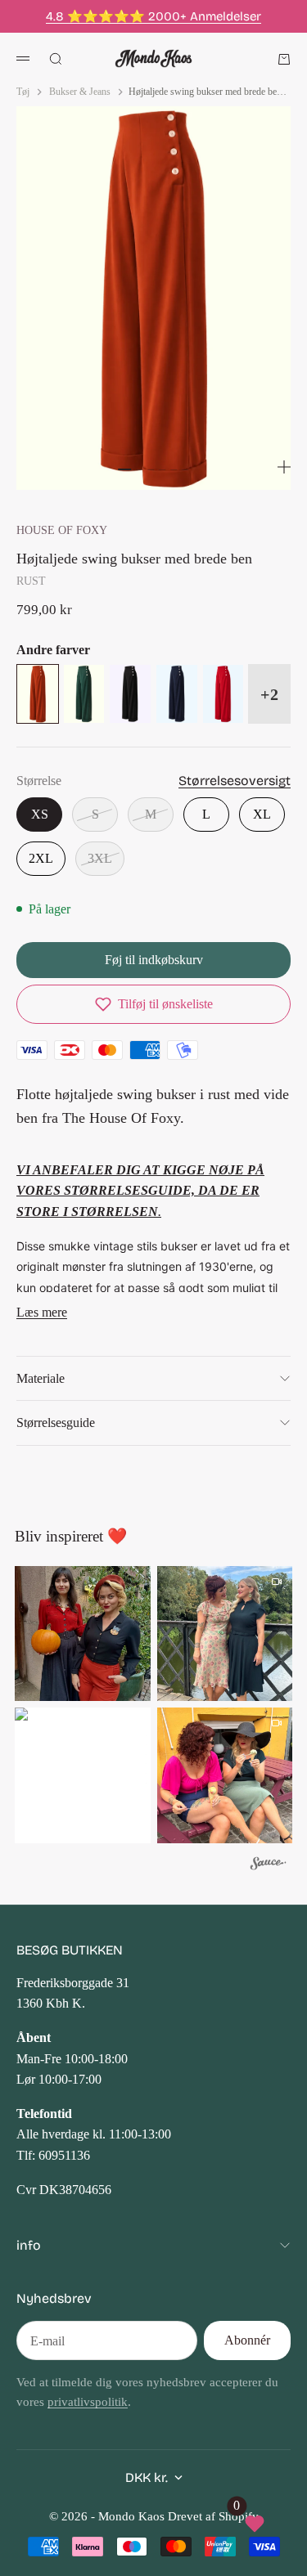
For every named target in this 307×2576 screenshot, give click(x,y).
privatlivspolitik (88, 2402)
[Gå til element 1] (125, 469)
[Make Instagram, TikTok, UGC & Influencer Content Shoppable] (269, 1866)
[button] (153, 1004)
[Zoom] (284, 467)
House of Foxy (62, 530)
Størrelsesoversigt (235, 781)
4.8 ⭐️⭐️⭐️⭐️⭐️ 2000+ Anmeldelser (153, 16)
